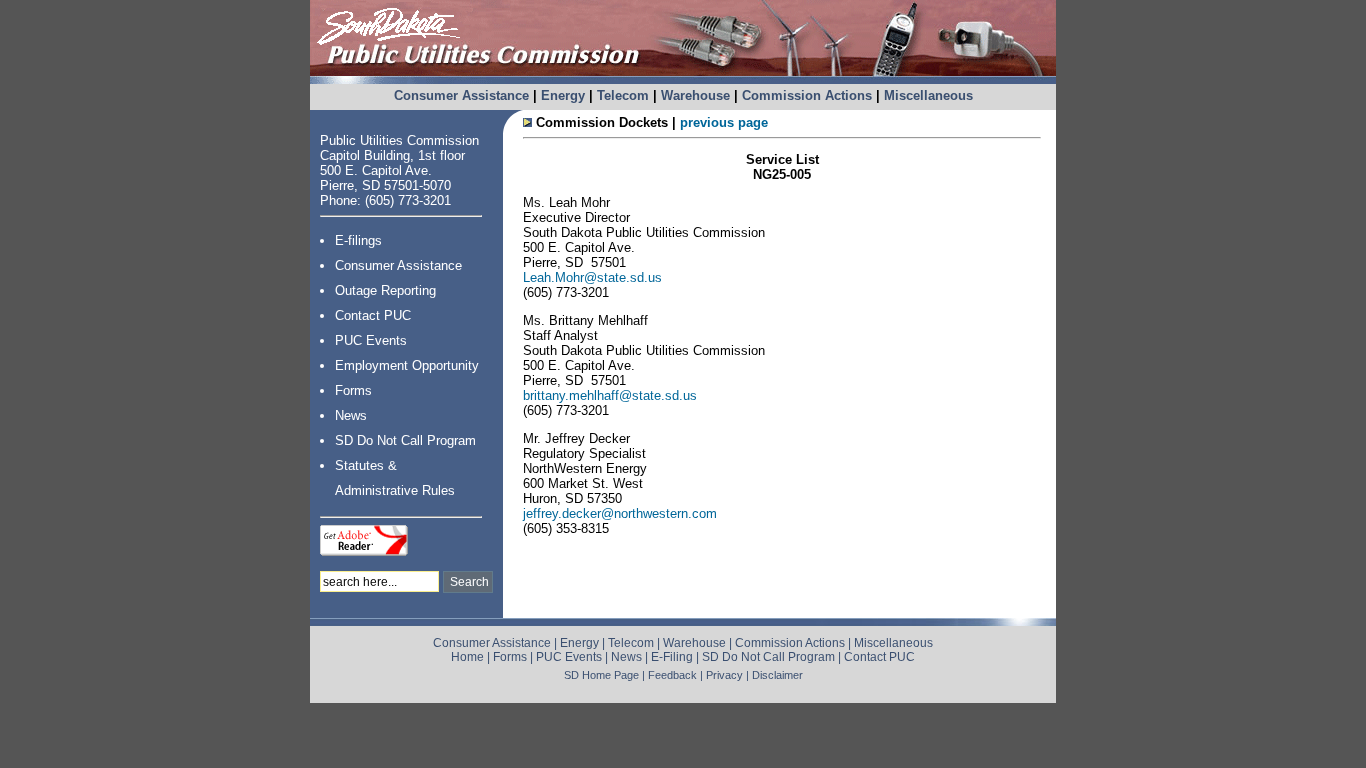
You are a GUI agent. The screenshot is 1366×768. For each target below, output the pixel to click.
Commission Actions (807, 95)
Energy (563, 95)
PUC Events (371, 340)
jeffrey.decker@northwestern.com (620, 513)
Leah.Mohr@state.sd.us (592, 277)
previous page (724, 122)
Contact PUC (373, 315)
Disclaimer (777, 675)
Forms (353, 390)
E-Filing (672, 657)
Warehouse (695, 95)
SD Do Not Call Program (405, 440)
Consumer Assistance (461, 95)
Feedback (672, 675)
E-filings (358, 240)
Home (467, 657)
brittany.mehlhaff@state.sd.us (610, 395)
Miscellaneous (928, 95)
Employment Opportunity (407, 365)
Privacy (724, 675)
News (351, 415)
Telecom (623, 95)
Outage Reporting (385, 290)
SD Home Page (601, 675)
